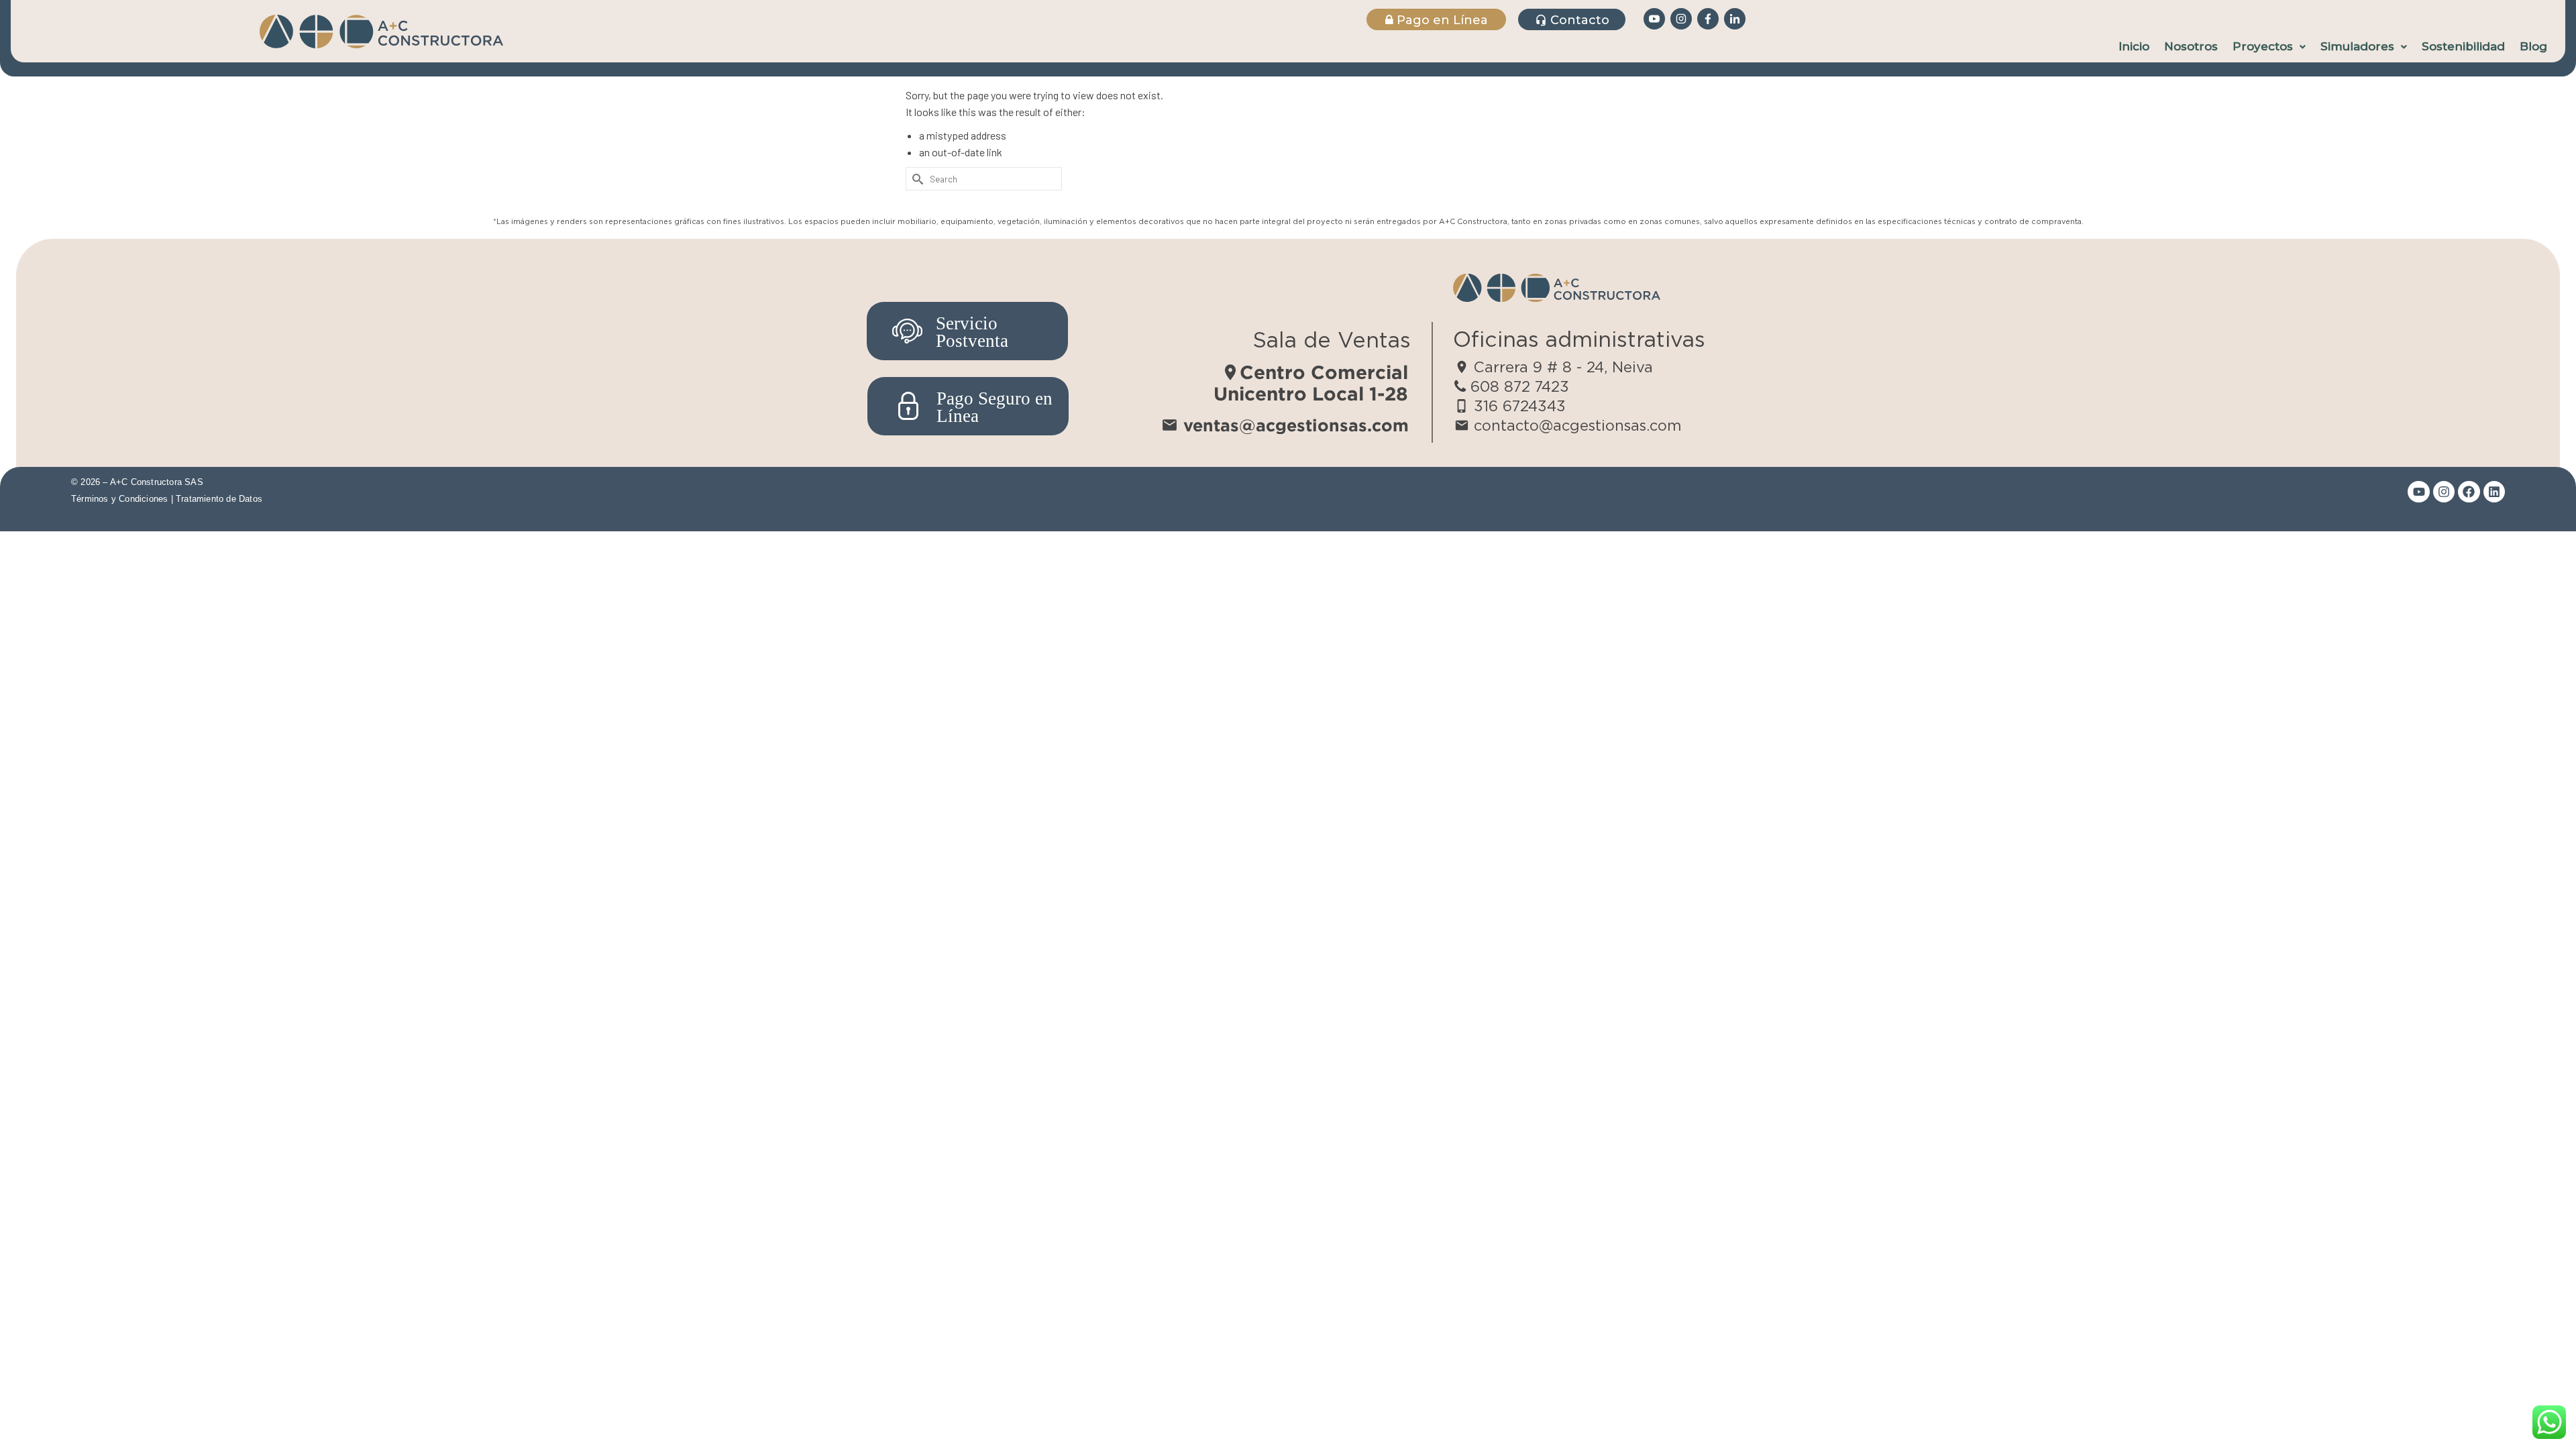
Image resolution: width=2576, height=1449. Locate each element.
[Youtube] (2418, 492)
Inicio (2134, 46)
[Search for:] (984, 179)
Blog (2533, 46)
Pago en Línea (1441, 20)
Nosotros (2191, 46)
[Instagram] (2444, 492)
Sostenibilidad (2463, 46)
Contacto (1572, 20)
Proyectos (2263, 46)
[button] (2269, 47)
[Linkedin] (2494, 492)
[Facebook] (2469, 492)
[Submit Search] (916, 179)
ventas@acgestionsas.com (1285, 425)
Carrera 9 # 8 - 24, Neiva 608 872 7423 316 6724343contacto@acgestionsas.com (1568, 396)
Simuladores (2357, 46)
